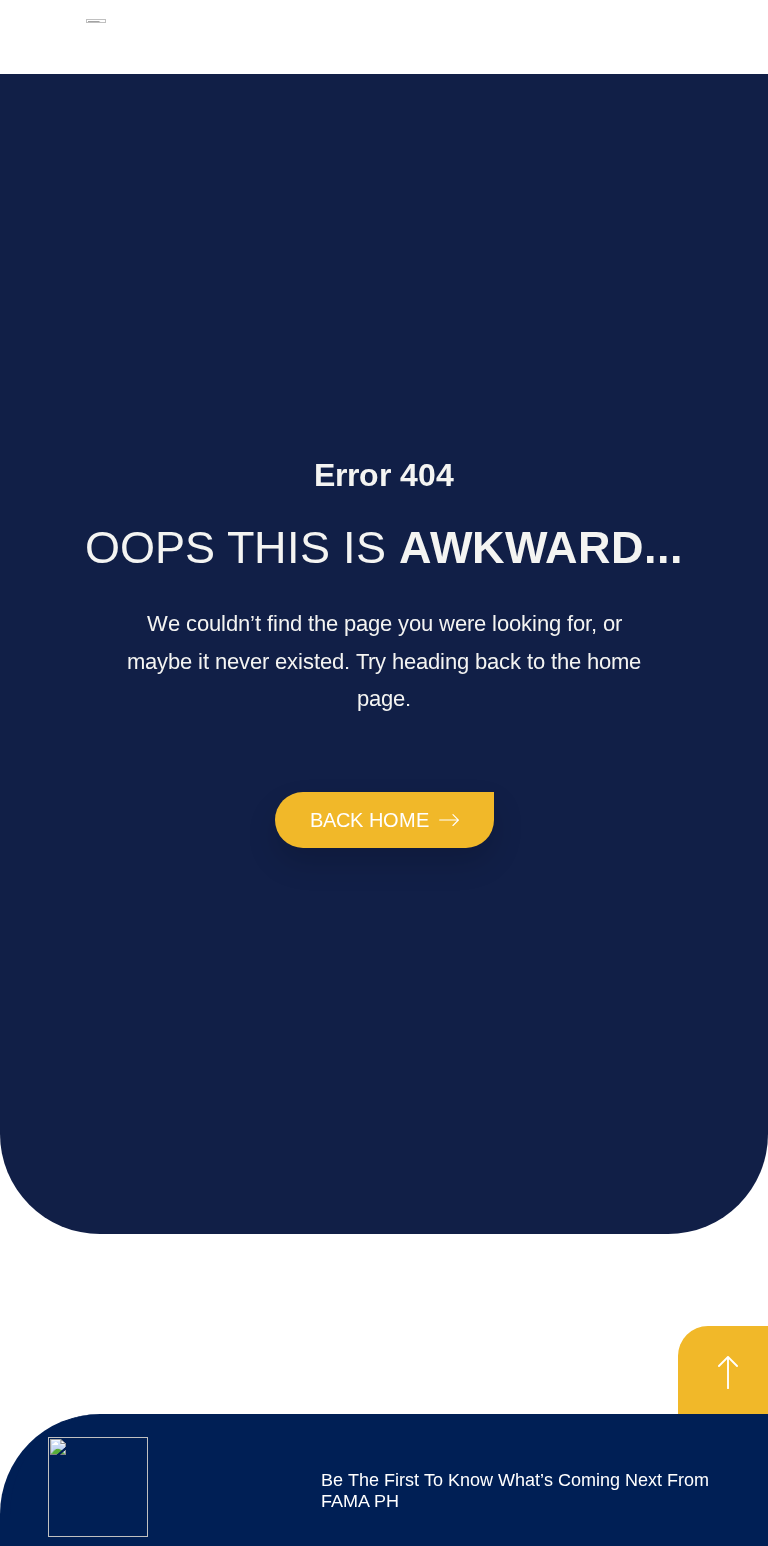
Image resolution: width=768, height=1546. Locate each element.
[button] (479, 47)
